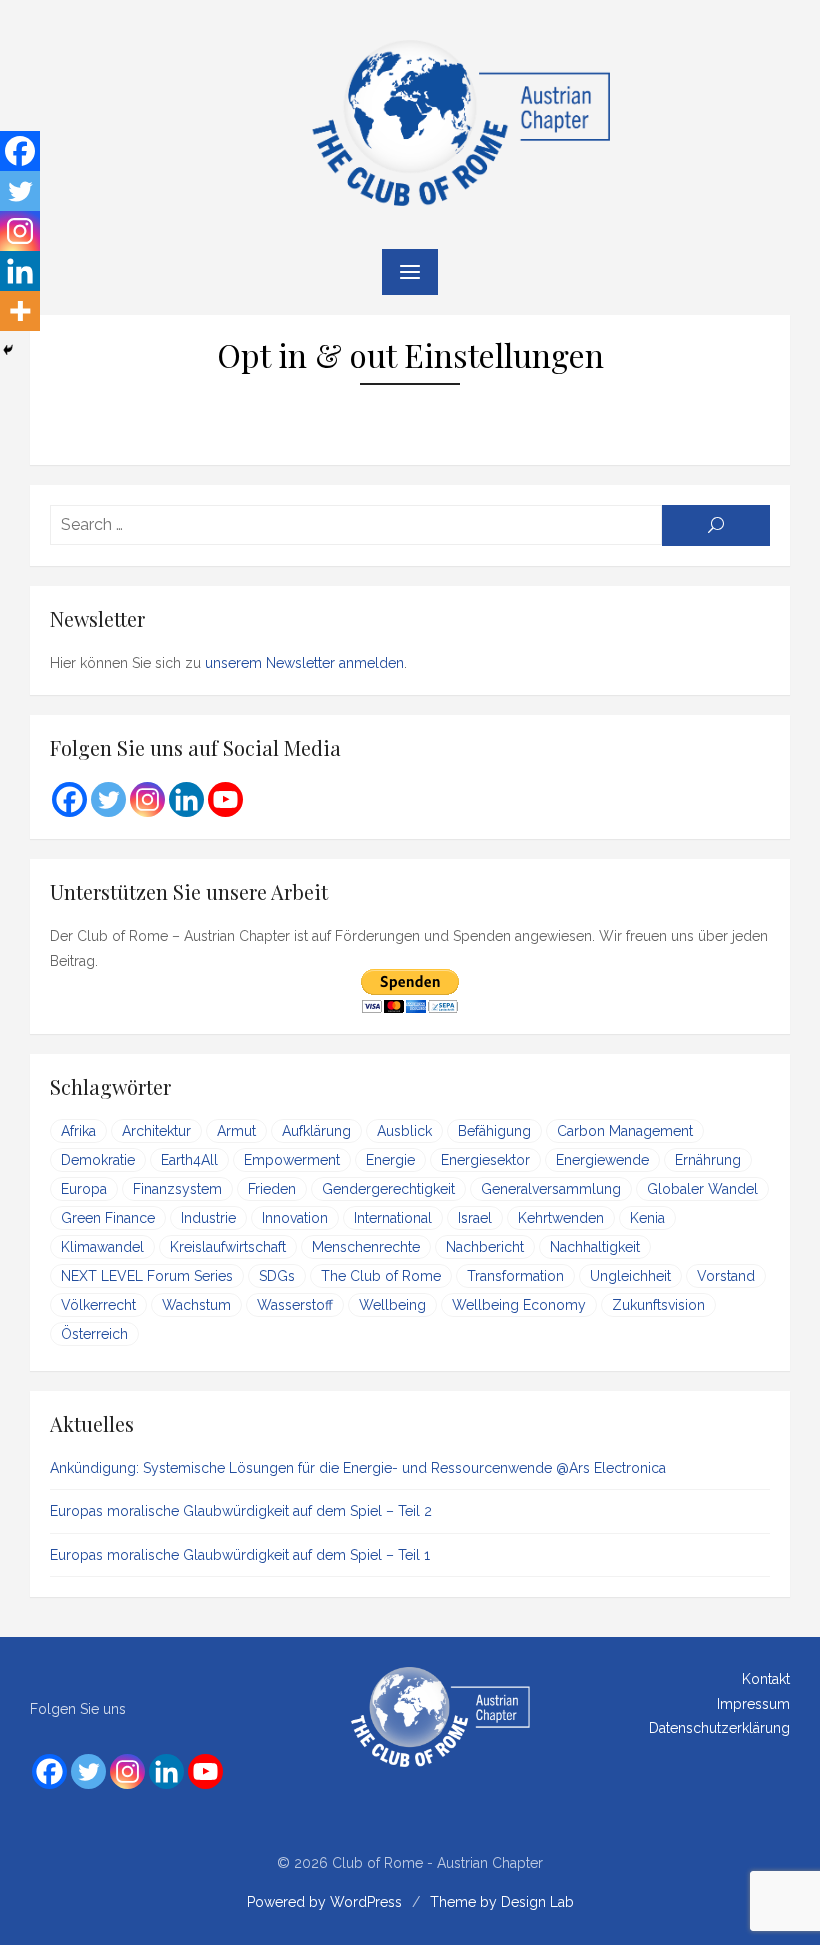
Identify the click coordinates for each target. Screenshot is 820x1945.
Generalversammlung (551, 1189)
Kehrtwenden (561, 1218)
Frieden (272, 1189)
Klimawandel (102, 1247)
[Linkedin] (20, 271)
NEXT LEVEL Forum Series (147, 1276)
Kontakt (766, 1679)
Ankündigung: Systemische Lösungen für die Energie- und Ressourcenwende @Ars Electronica (358, 1468)
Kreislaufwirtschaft (228, 1247)
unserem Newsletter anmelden (304, 663)
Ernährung (708, 1160)
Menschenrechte (366, 1247)
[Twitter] (20, 191)
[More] (20, 311)
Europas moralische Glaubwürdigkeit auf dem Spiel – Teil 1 (240, 1555)
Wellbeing (392, 1305)
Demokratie (98, 1160)
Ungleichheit (630, 1276)
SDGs (277, 1276)
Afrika (78, 1131)
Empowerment (292, 1160)
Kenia (647, 1218)
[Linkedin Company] (186, 799)
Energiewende (602, 1160)
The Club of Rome (381, 1276)
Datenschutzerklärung (719, 1728)
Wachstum (196, 1305)
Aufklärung (316, 1131)
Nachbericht (485, 1247)
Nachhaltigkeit (595, 1247)
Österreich (94, 1334)
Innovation (295, 1218)
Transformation (515, 1276)
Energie (390, 1160)
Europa (84, 1189)
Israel (475, 1218)
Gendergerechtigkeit (388, 1189)
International (393, 1218)
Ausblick (404, 1131)
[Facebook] (20, 151)
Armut (236, 1131)
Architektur (156, 1131)
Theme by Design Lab (502, 1902)
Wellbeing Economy (519, 1305)
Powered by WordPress (324, 1902)
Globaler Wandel (702, 1189)
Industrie (208, 1218)
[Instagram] (20, 231)
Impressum (753, 1704)
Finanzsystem (177, 1189)
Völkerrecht (98, 1305)
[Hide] (8, 350)
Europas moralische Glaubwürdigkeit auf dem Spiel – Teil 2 (241, 1511)
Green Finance (108, 1218)
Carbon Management (625, 1131)
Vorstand (726, 1276)
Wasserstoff (295, 1305)
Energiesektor (485, 1160)
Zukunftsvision (658, 1305)
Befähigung (494, 1131)
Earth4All (189, 1160)
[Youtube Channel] (225, 799)
